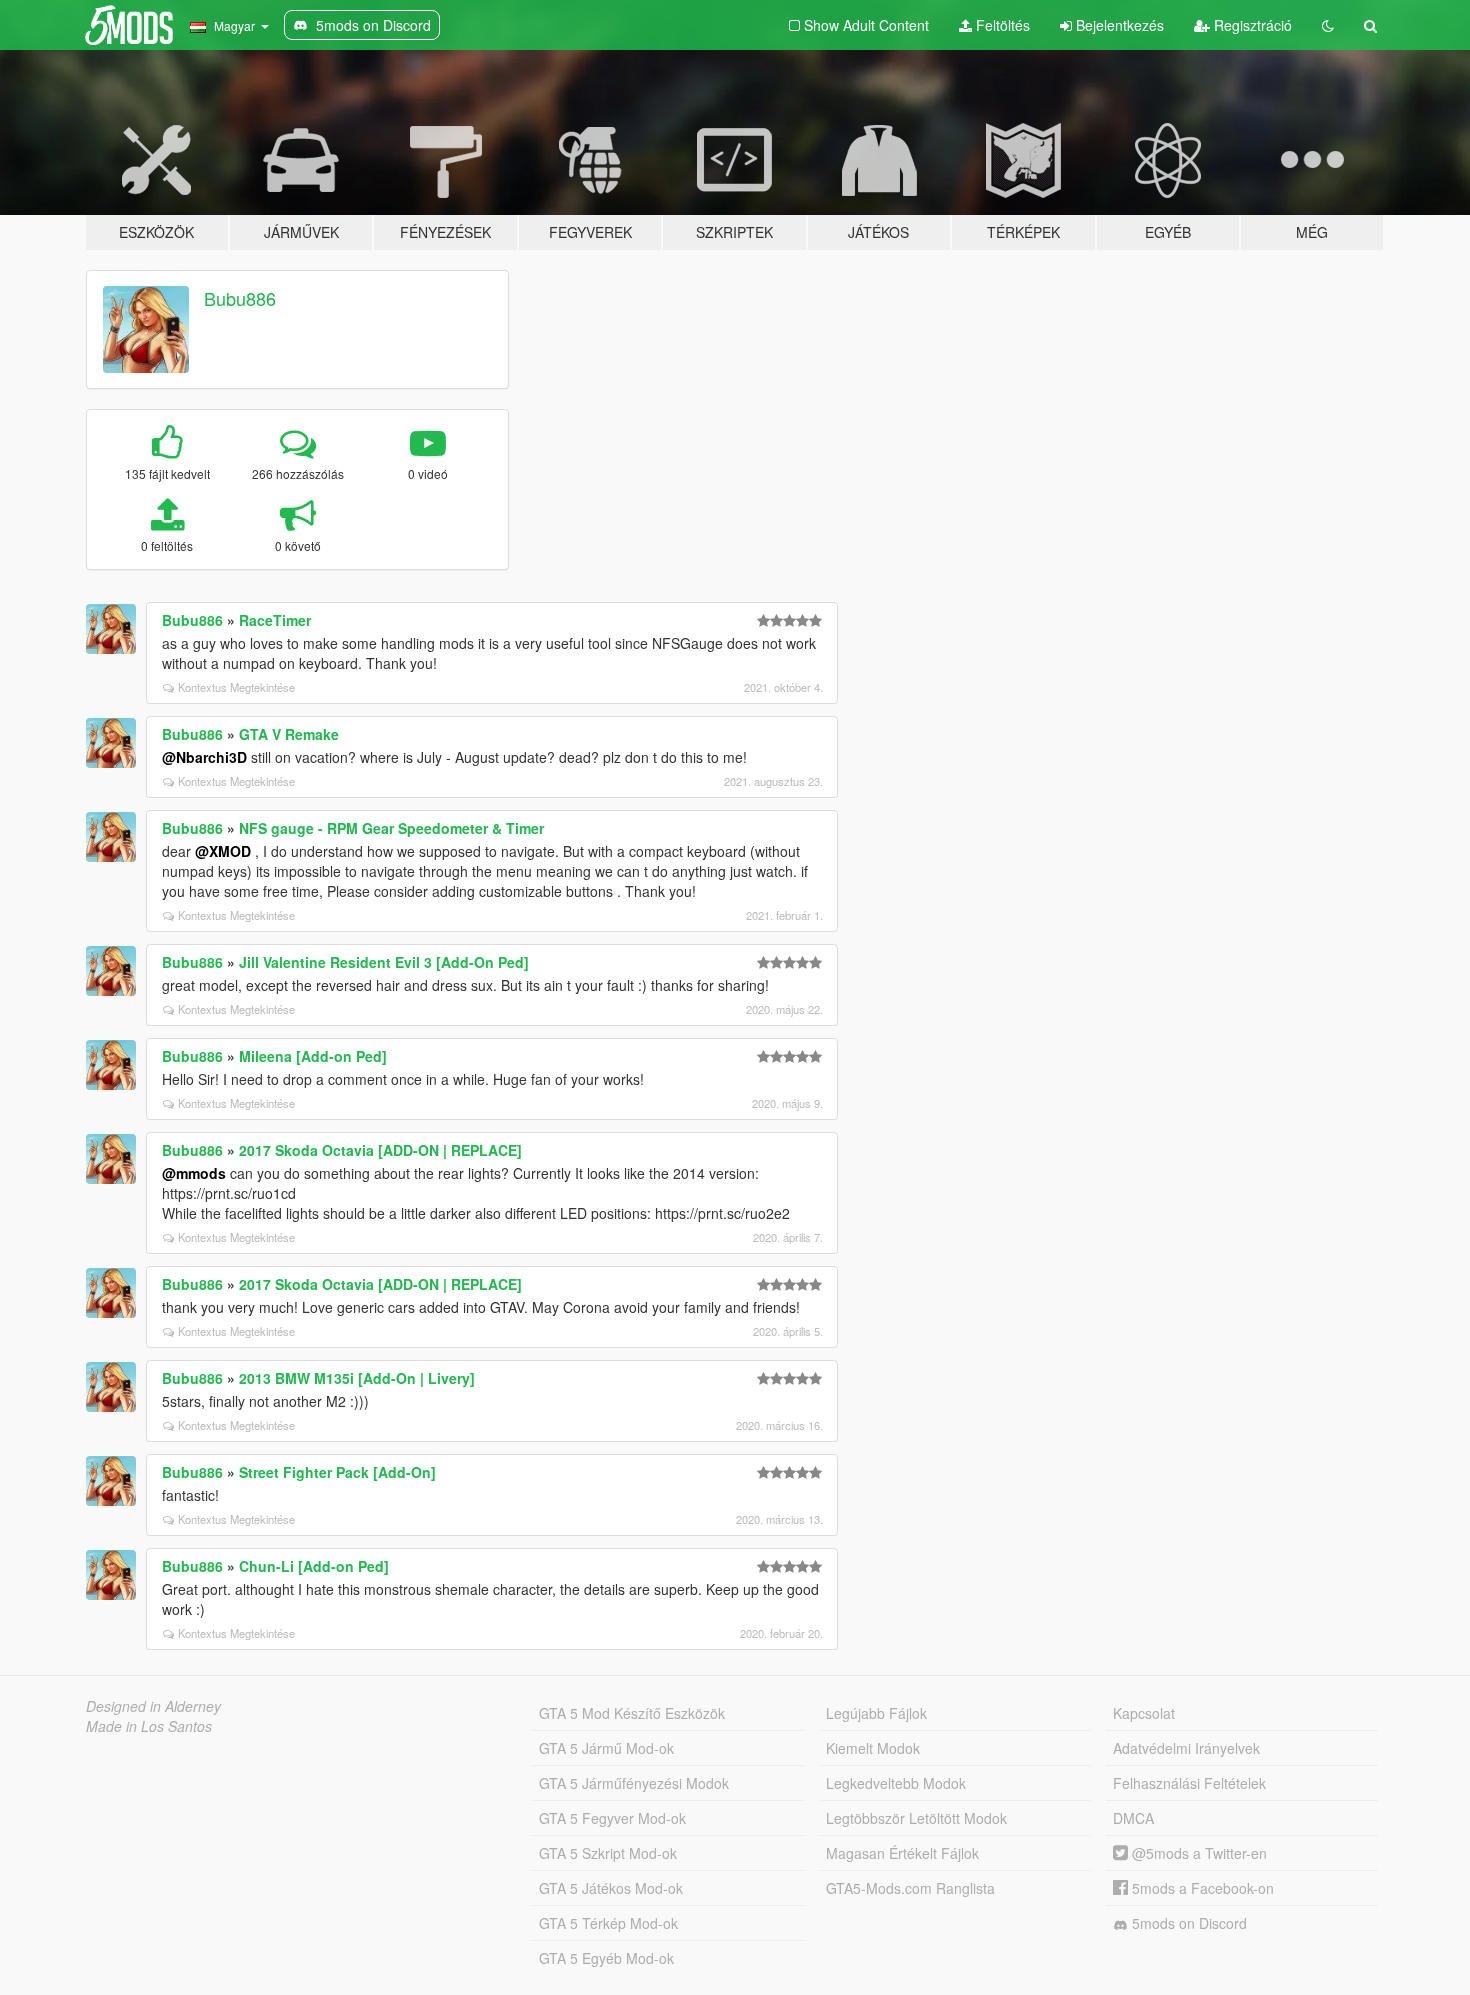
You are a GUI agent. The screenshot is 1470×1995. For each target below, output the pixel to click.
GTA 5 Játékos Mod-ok (611, 1888)
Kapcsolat (1144, 1713)
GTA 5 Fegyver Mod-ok (612, 1818)
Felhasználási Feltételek (1189, 1783)
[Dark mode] (1328, 25)
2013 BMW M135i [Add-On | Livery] (357, 1378)
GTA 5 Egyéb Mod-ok (606, 1958)
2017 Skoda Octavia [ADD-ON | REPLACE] (380, 1150)
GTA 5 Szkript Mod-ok (608, 1853)
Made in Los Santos (149, 1726)
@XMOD (223, 851)
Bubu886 (240, 298)
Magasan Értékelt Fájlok (902, 1853)
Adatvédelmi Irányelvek (1186, 1748)
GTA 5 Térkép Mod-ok (608, 1923)
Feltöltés (1001, 25)
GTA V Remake (289, 734)
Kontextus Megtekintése (236, 687)
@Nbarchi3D (204, 757)
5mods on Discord (1187, 1923)
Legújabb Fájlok (876, 1713)
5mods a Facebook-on (1201, 1888)
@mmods (194, 1173)
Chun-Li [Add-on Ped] (314, 1566)
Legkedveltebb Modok (896, 1783)
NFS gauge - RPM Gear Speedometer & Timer (391, 828)
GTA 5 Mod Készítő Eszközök (632, 1713)
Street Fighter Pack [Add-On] (337, 1472)
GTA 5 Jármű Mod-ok (606, 1748)
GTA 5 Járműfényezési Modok (634, 1783)
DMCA (1133, 1818)
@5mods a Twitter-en (1197, 1853)
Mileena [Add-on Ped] (313, 1056)
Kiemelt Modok (873, 1748)
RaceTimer (275, 620)
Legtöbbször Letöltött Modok (916, 1818)
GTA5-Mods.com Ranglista (910, 1888)
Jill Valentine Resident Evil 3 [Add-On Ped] (384, 962)
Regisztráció (1251, 25)
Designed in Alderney (153, 1706)
